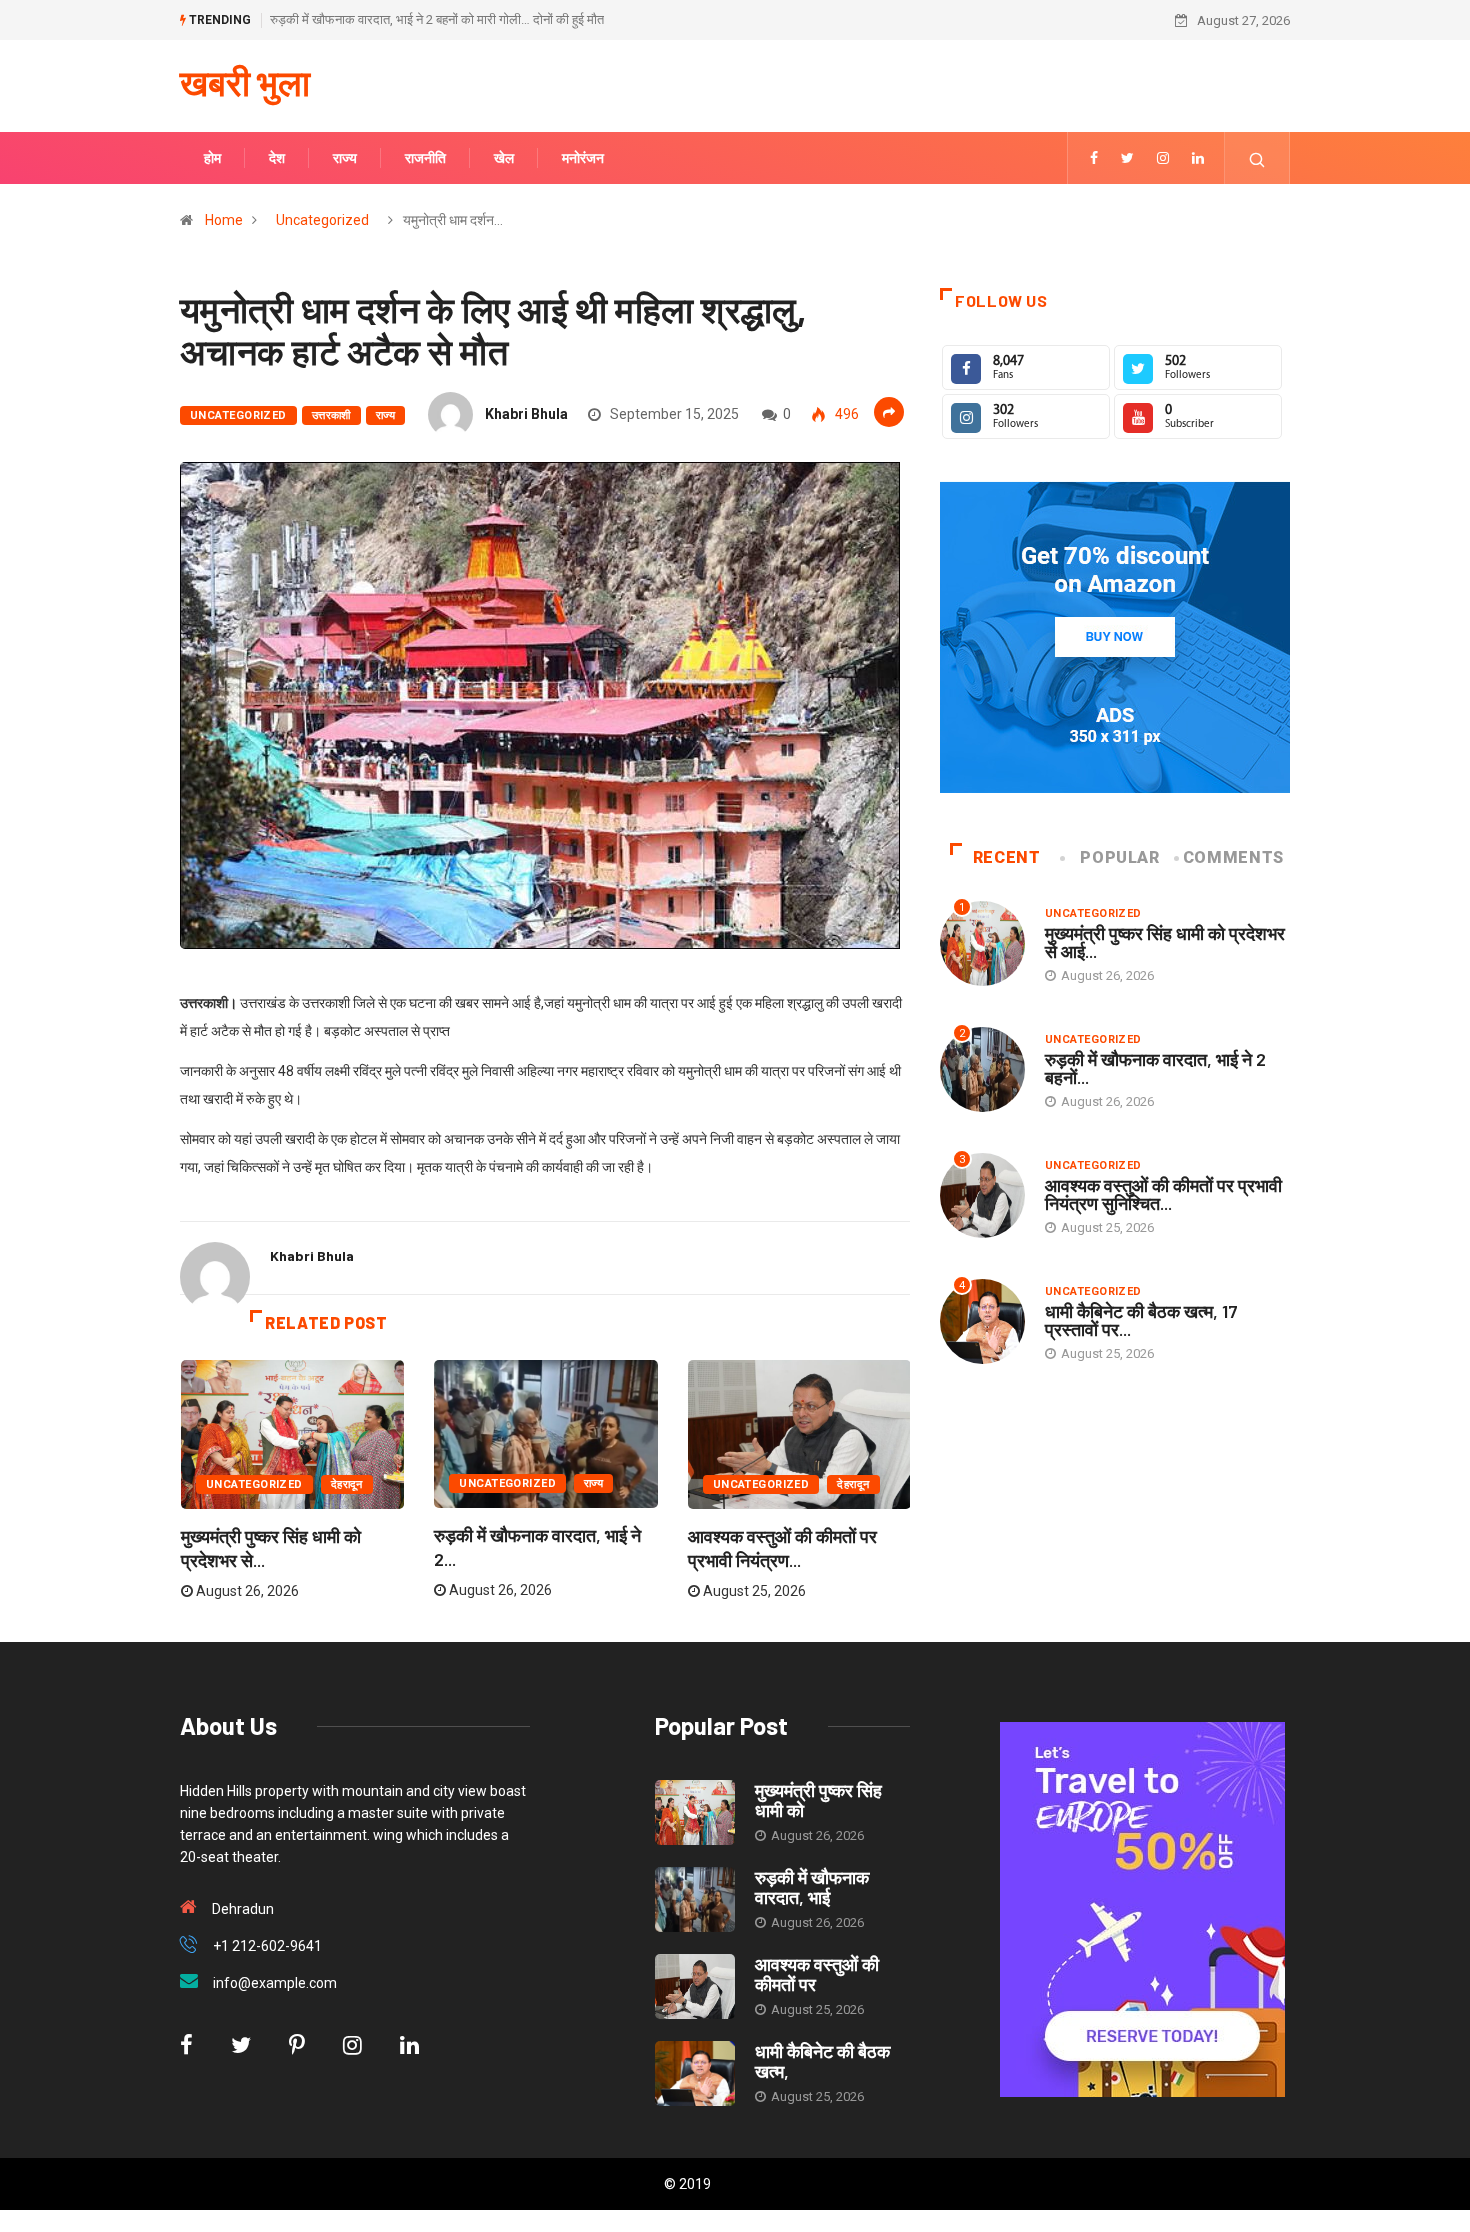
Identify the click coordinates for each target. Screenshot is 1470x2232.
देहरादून (347, 1484)
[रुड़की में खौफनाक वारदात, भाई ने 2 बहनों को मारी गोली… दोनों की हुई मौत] (695, 1899)
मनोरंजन (583, 158)
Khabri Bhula (526, 414)
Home (224, 220)
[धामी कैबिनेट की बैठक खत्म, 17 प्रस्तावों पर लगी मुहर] (695, 2073)
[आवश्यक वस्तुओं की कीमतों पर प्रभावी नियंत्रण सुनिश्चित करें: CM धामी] (695, 1986)
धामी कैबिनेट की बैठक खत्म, (822, 2061)
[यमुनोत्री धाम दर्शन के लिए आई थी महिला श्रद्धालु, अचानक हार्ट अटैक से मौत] (1094, 158)
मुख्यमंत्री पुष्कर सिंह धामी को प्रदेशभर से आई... (1165, 942)
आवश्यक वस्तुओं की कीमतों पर (817, 1974)
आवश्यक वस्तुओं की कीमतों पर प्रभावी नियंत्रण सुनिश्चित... (1163, 1194)
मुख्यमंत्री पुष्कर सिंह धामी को (818, 1800)
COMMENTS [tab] (1233, 857)
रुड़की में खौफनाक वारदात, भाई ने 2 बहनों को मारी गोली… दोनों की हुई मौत (437, 19)
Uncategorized (322, 220)
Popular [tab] (1119, 857)
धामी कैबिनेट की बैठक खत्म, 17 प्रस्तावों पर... (1141, 1320)
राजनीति (425, 158)
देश (277, 158)
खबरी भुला (245, 81)
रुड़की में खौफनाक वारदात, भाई (812, 1887)
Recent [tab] (1007, 857)
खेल (504, 158)
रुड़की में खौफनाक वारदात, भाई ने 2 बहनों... (1155, 1068)
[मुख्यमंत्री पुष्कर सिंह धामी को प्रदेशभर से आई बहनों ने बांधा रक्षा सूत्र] (695, 1812)
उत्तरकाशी (331, 415)
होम (212, 158)
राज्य (345, 158)
